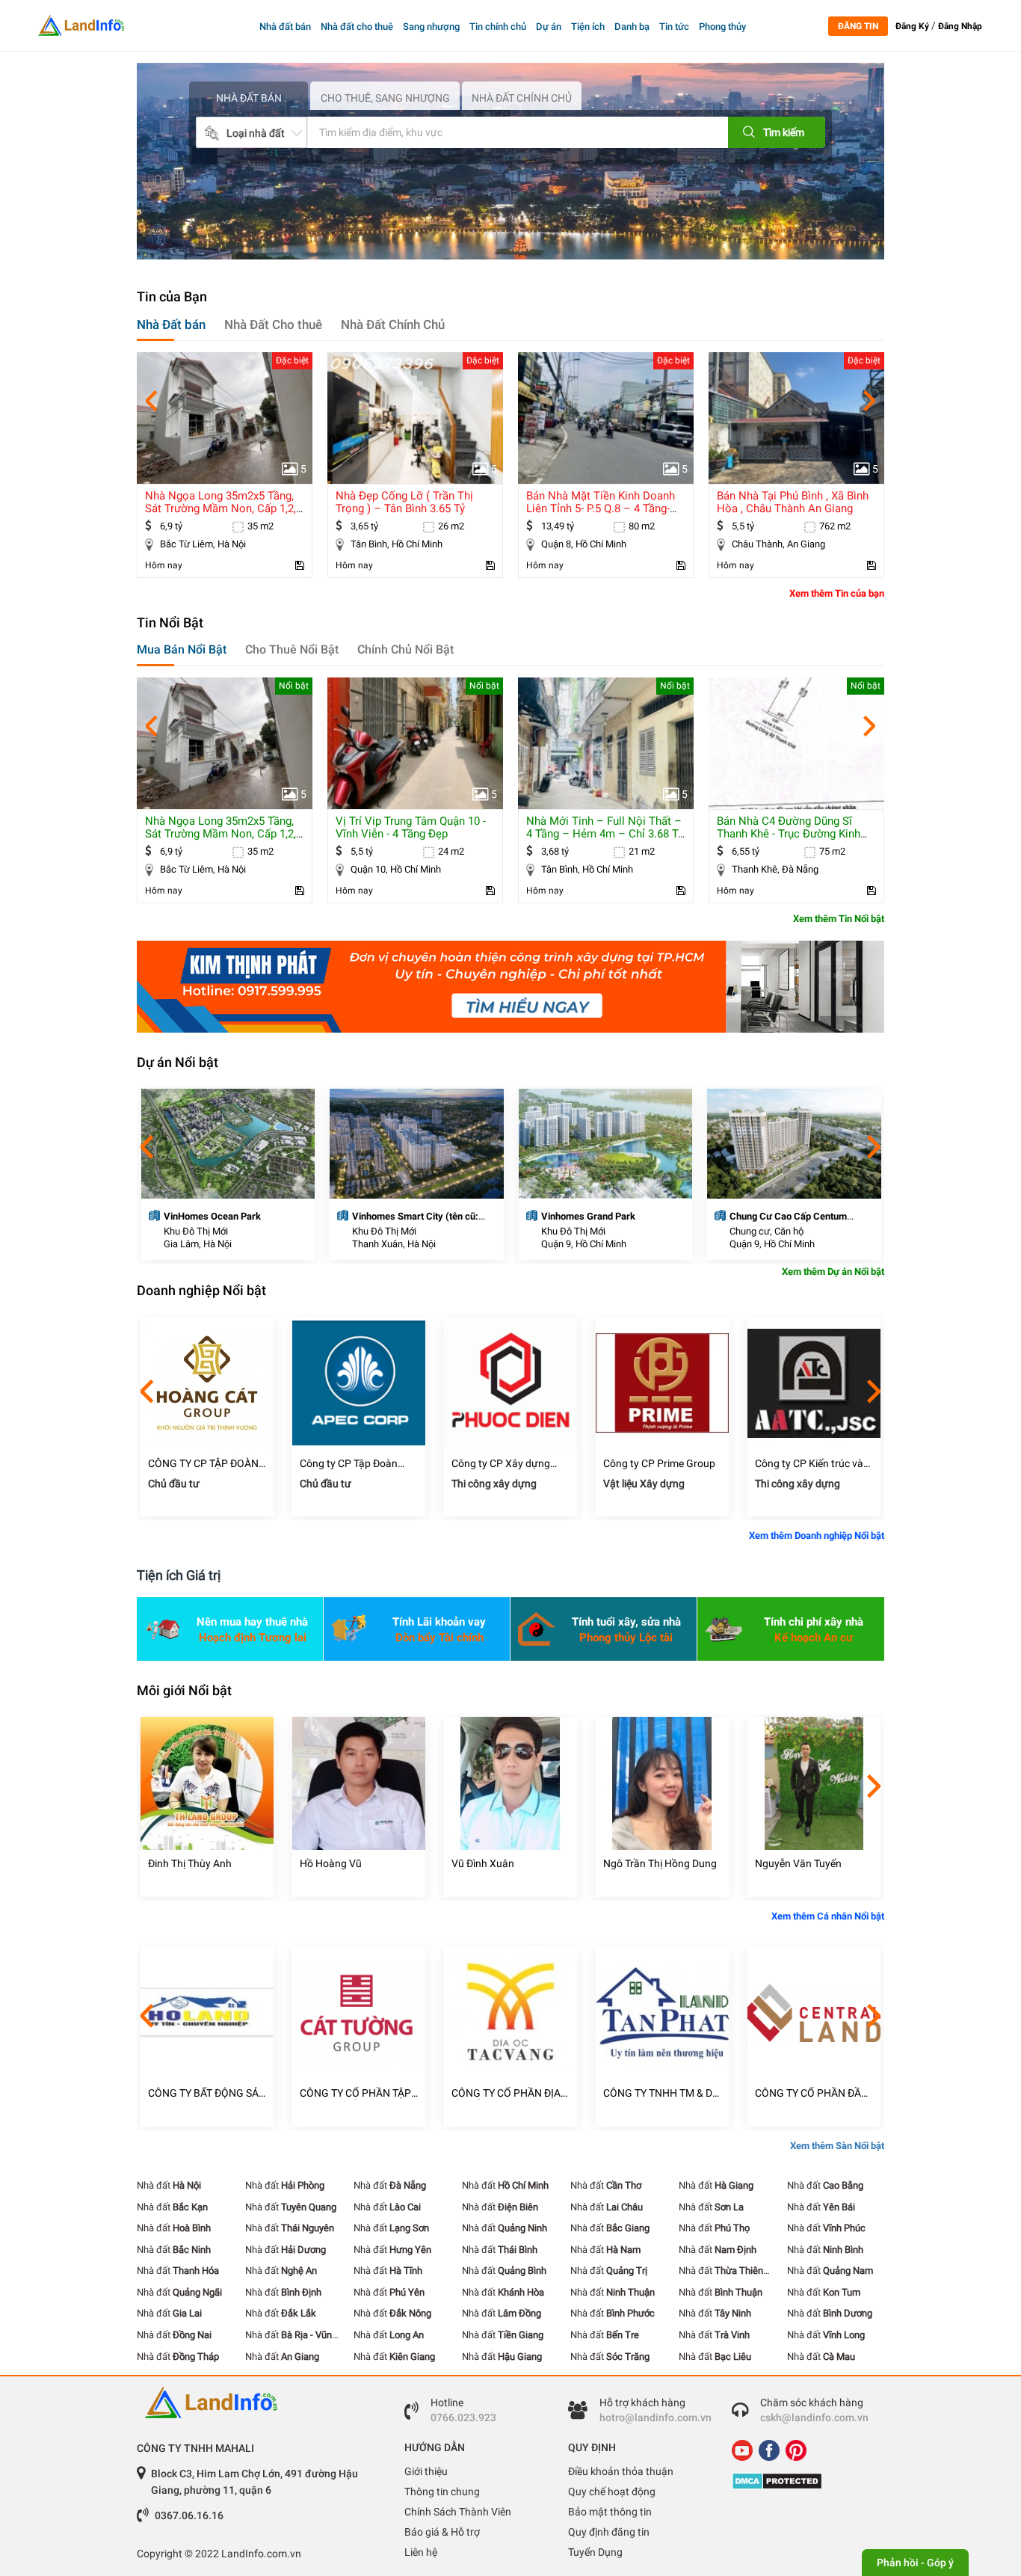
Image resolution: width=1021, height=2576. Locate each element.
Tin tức (674, 27)
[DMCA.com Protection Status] (802, 2481)
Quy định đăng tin (609, 2532)
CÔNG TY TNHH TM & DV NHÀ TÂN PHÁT (509, 2093)
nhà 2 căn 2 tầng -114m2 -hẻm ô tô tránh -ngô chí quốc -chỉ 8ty (795, 508)
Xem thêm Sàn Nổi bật (837, 2146)
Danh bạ (632, 27)
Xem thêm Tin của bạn (837, 593)
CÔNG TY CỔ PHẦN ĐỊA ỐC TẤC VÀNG (354, 2093)
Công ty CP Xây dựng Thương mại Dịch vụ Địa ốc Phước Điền (354, 1464)
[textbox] (495, 132)
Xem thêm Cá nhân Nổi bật (828, 1916)
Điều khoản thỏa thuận (621, 2471)
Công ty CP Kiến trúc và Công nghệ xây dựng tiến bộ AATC (661, 1464)
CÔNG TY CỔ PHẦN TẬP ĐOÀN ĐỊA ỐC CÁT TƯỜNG (204, 2093)
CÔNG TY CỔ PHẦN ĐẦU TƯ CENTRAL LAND (660, 2093)
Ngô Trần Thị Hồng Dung (508, 1863)
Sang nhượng (431, 27)
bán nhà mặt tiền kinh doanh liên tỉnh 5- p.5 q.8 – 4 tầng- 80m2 (410, 508)
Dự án (549, 27)
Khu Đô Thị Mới (195, 1231)
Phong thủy (722, 27)
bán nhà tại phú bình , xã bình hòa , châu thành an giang (602, 502)
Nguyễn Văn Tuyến (647, 1863)
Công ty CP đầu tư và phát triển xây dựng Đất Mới (809, 1464)
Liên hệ (421, 2552)
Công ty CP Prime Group (508, 1463)
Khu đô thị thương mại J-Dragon (797, 1216)
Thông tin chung (442, 2492)
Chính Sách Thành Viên (458, 2512)
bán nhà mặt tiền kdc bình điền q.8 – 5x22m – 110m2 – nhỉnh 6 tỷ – (790, 834)
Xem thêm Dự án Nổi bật (833, 1272)
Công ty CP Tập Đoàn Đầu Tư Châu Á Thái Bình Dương (205, 1464)
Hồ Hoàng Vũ (179, 1863)
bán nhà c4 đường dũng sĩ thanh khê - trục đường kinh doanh (598, 834)
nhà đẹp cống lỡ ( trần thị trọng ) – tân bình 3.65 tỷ (214, 502)
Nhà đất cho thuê (357, 27)
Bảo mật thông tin (610, 2512)
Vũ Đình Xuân (331, 1863)
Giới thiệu (426, 2471)
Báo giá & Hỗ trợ (442, 2532)
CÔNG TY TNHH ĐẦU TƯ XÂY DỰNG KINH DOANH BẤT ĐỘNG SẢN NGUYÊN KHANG (813, 2093)
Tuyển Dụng (595, 2552)
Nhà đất (169, 2185)
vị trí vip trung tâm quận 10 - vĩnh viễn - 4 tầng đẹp (220, 827)
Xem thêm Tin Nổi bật (839, 919)
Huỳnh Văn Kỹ (788, 1863)
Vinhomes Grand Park (399, 1216)
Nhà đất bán (285, 27)
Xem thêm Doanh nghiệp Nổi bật (817, 1536)
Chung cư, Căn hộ (577, 1231)
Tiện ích (588, 27)
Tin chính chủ (498, 27)
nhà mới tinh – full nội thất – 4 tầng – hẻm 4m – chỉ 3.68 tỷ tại (414, 834)
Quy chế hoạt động (612, 2492)
